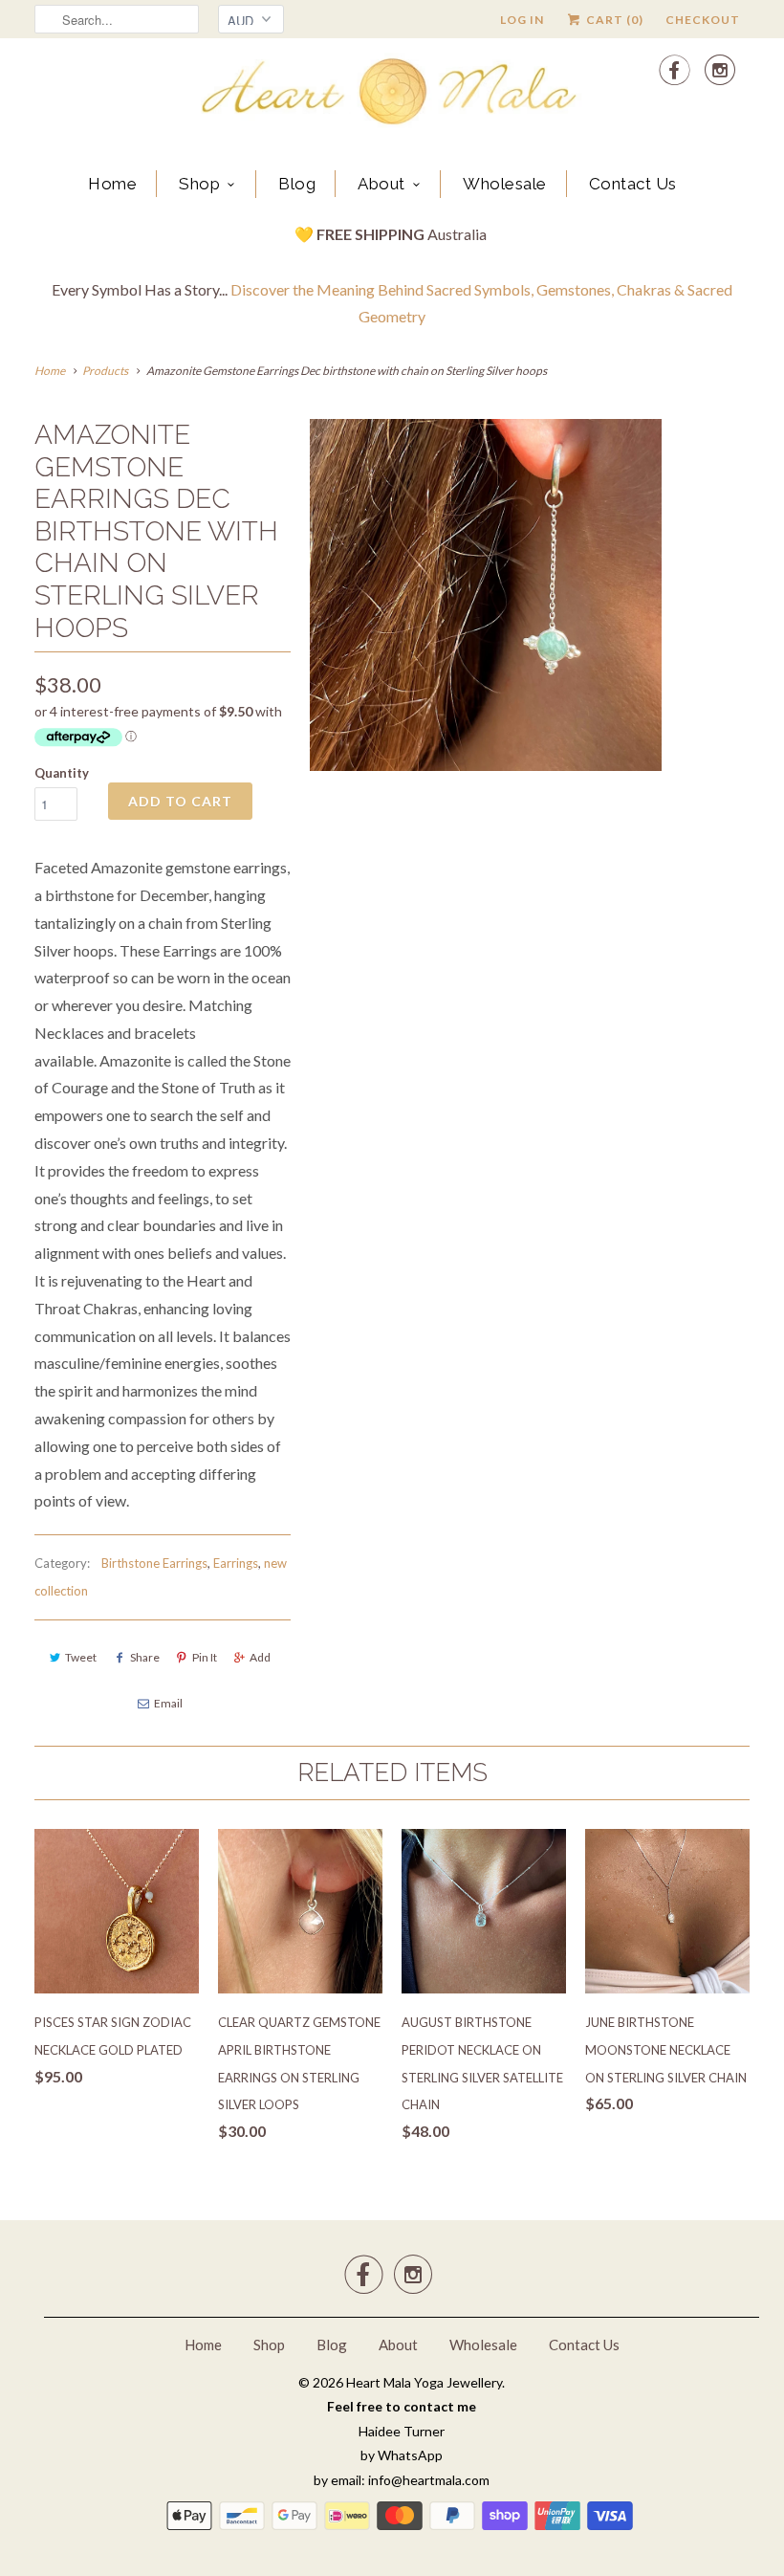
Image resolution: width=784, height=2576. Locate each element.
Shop (199, 184)
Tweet (81, 1657)
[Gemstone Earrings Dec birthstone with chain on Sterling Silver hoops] (486, 595)
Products (105, 371)
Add (260, 1657)
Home (112, 184)
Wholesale (505, 184)
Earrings (236, 1563)
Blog (297, 184)
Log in (522, 20)
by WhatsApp (402, 2455)
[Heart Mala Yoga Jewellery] (392, 95)
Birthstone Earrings (154, 1563)
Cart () (613, 20)
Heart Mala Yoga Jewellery (424, 2382)
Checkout (703, 20)
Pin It (205, 1657)
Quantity (62, 773)
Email (168, 1703)
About (381, 184)
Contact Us (633, 184)
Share (145, 1657)
